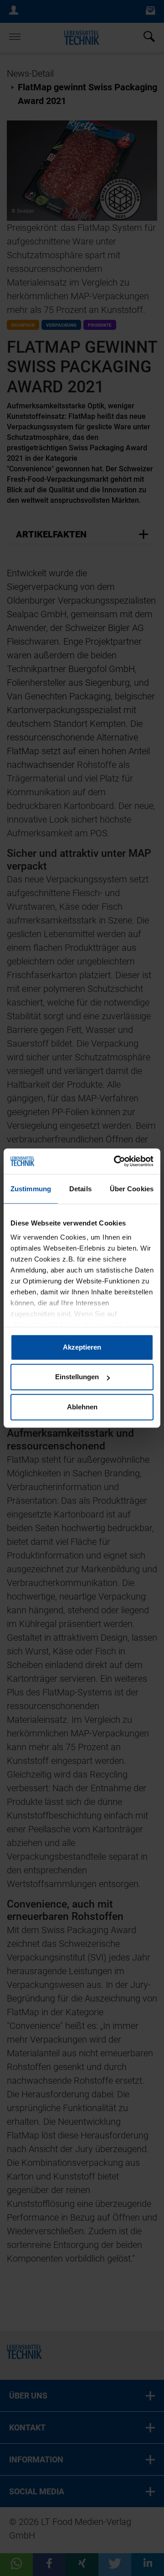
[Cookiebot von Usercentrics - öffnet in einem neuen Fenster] (116, 1161)
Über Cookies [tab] (132, 1189)
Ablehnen (82, 1407)
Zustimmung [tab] (31, 1189)
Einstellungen (77, 1377)
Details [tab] (80, 1189)
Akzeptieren (82, 1347)
